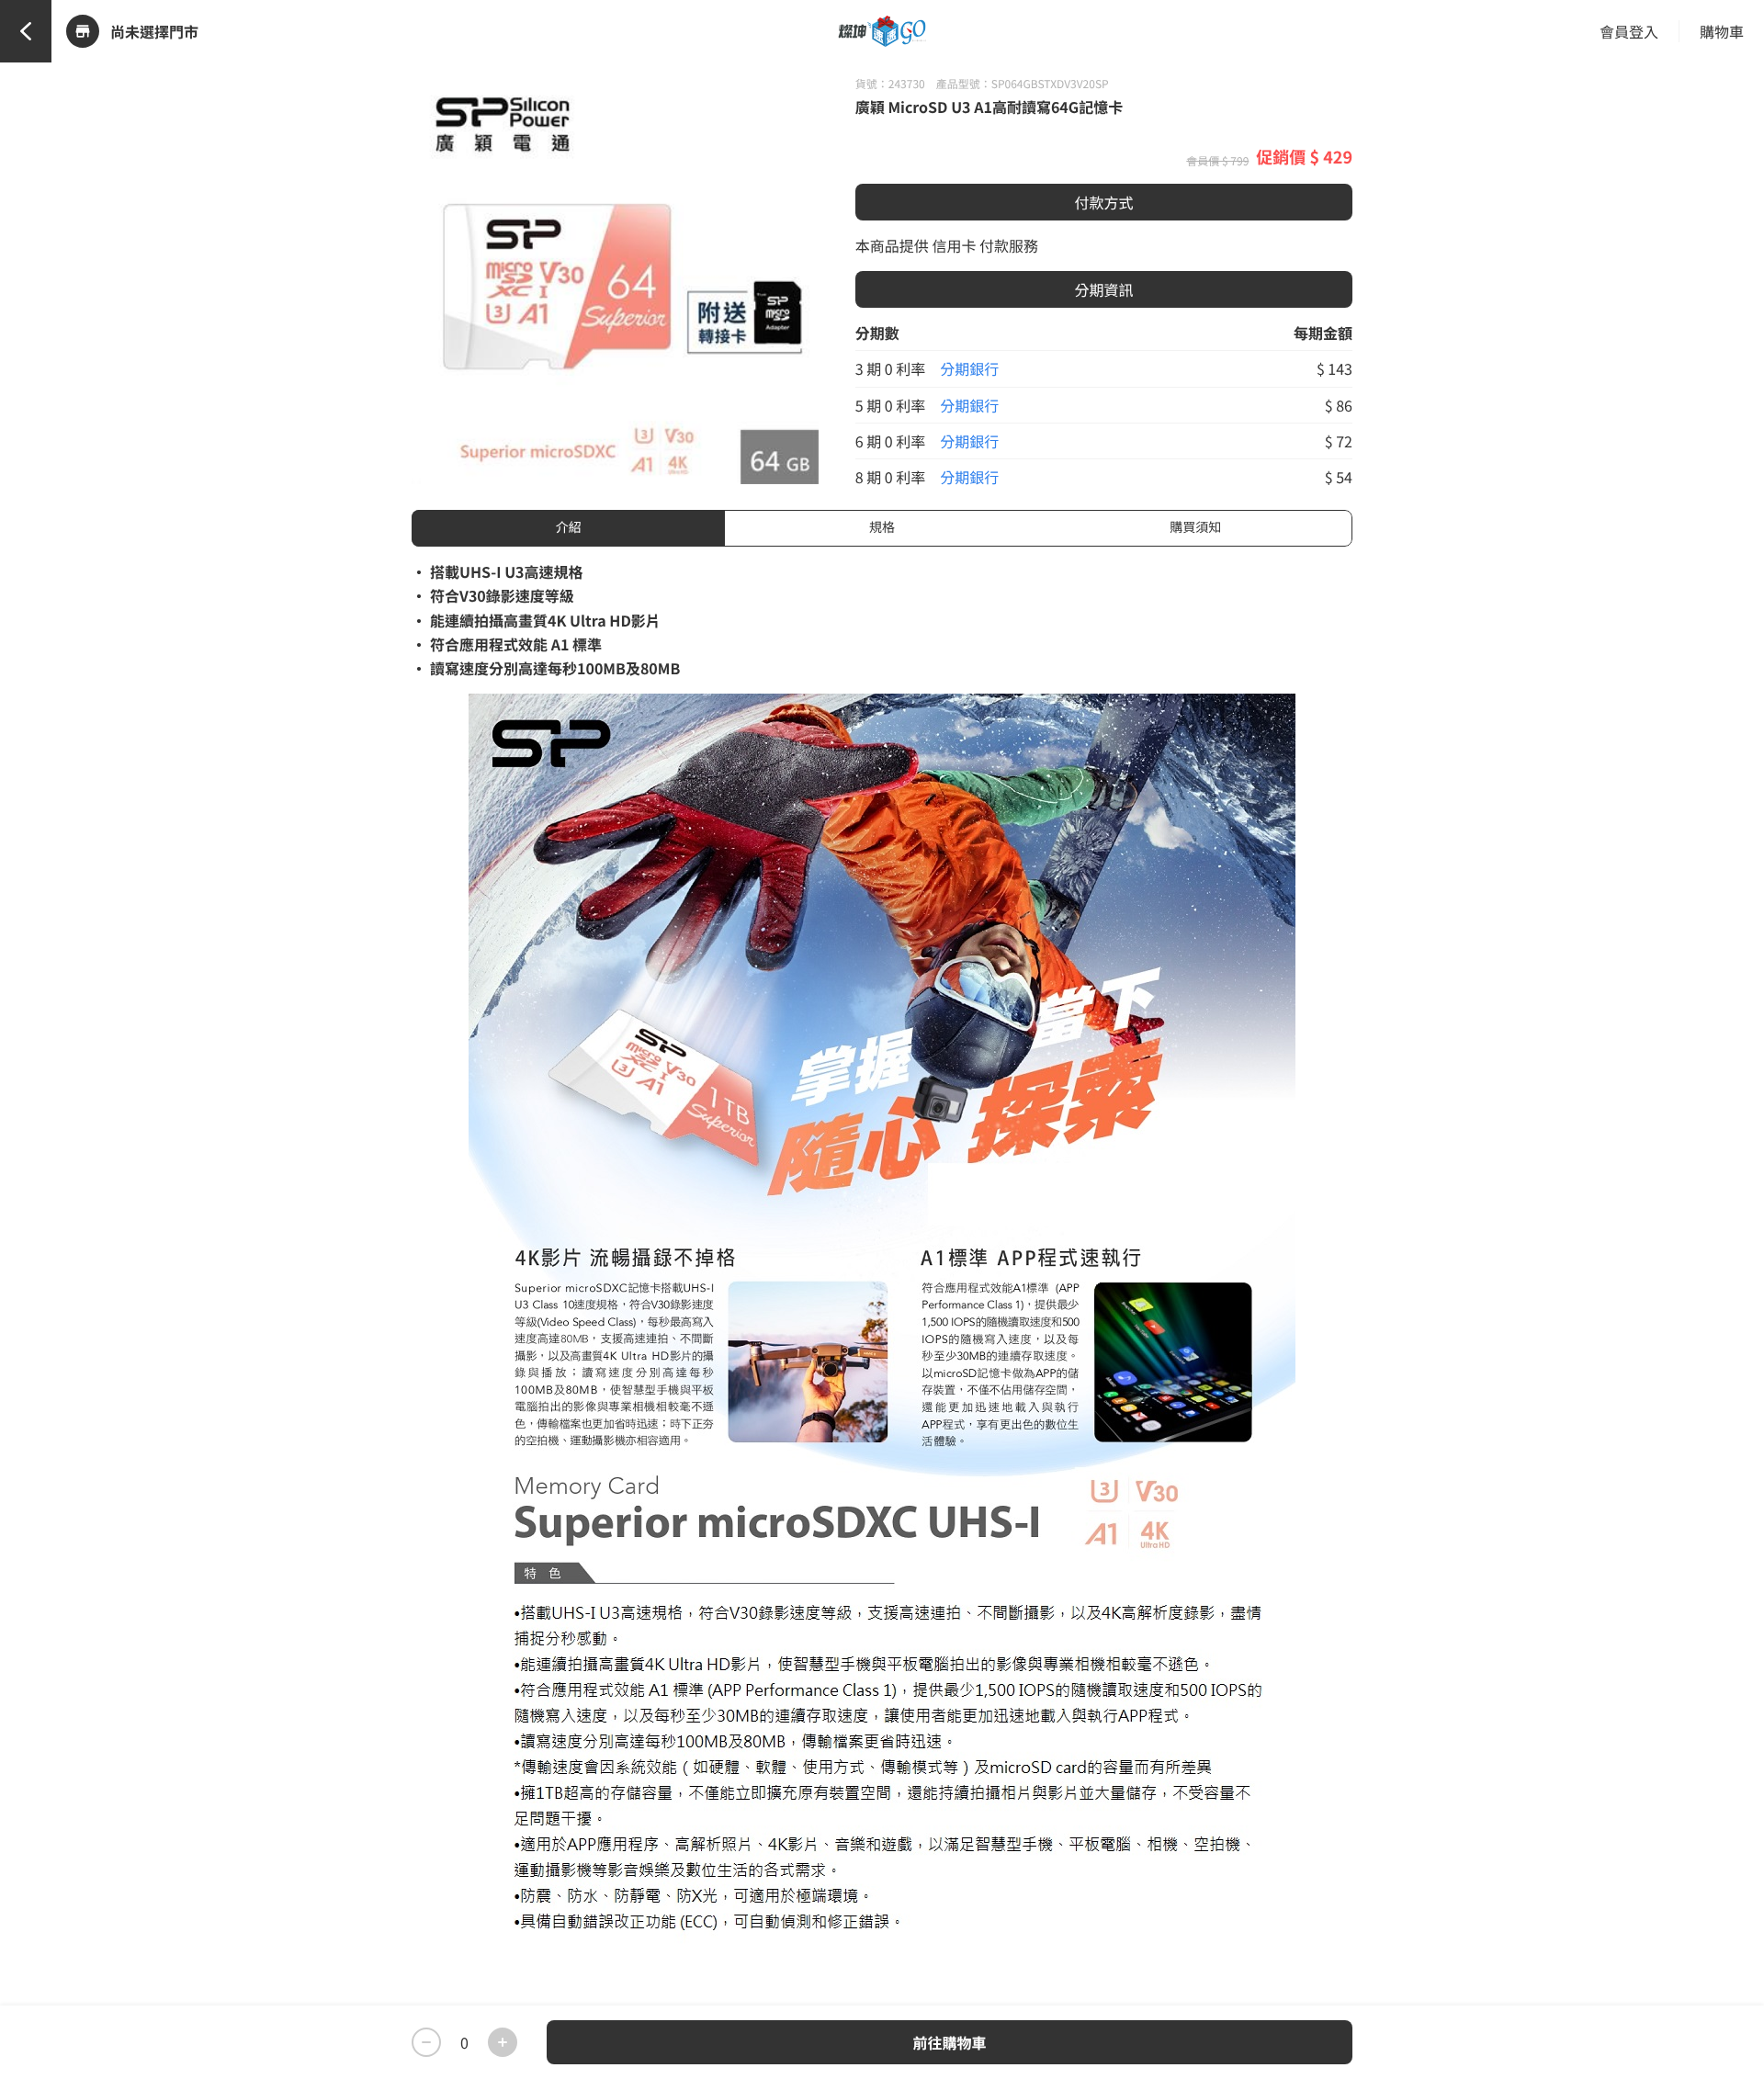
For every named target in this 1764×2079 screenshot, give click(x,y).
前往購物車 (949, 2042)
